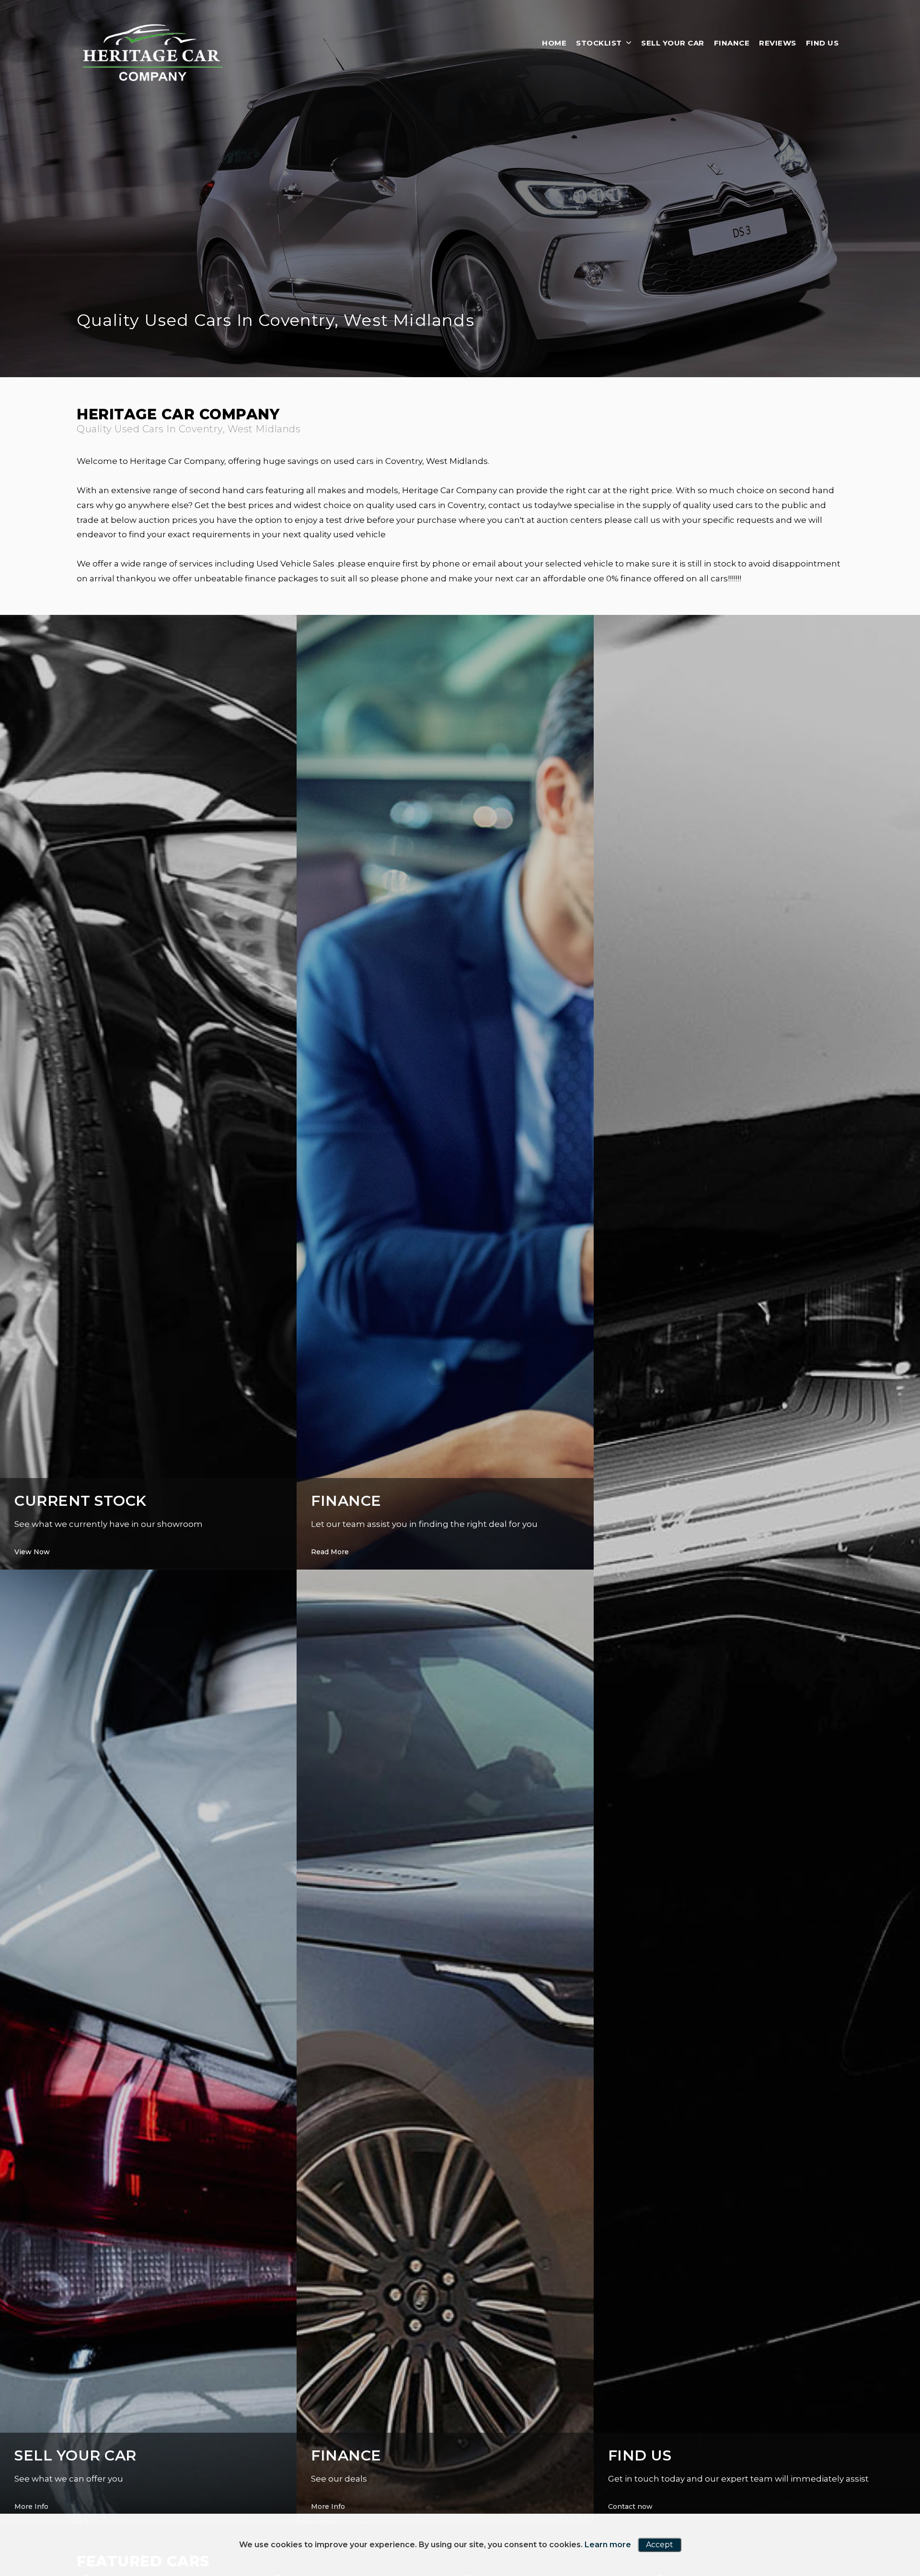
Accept (660, 2545)
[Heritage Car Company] (153, 51)
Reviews (778, 43)
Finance (732, 43)
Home (554, 43)
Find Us (822, 43)
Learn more (608, 2545)
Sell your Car (673, 43)
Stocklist (599, 43)
